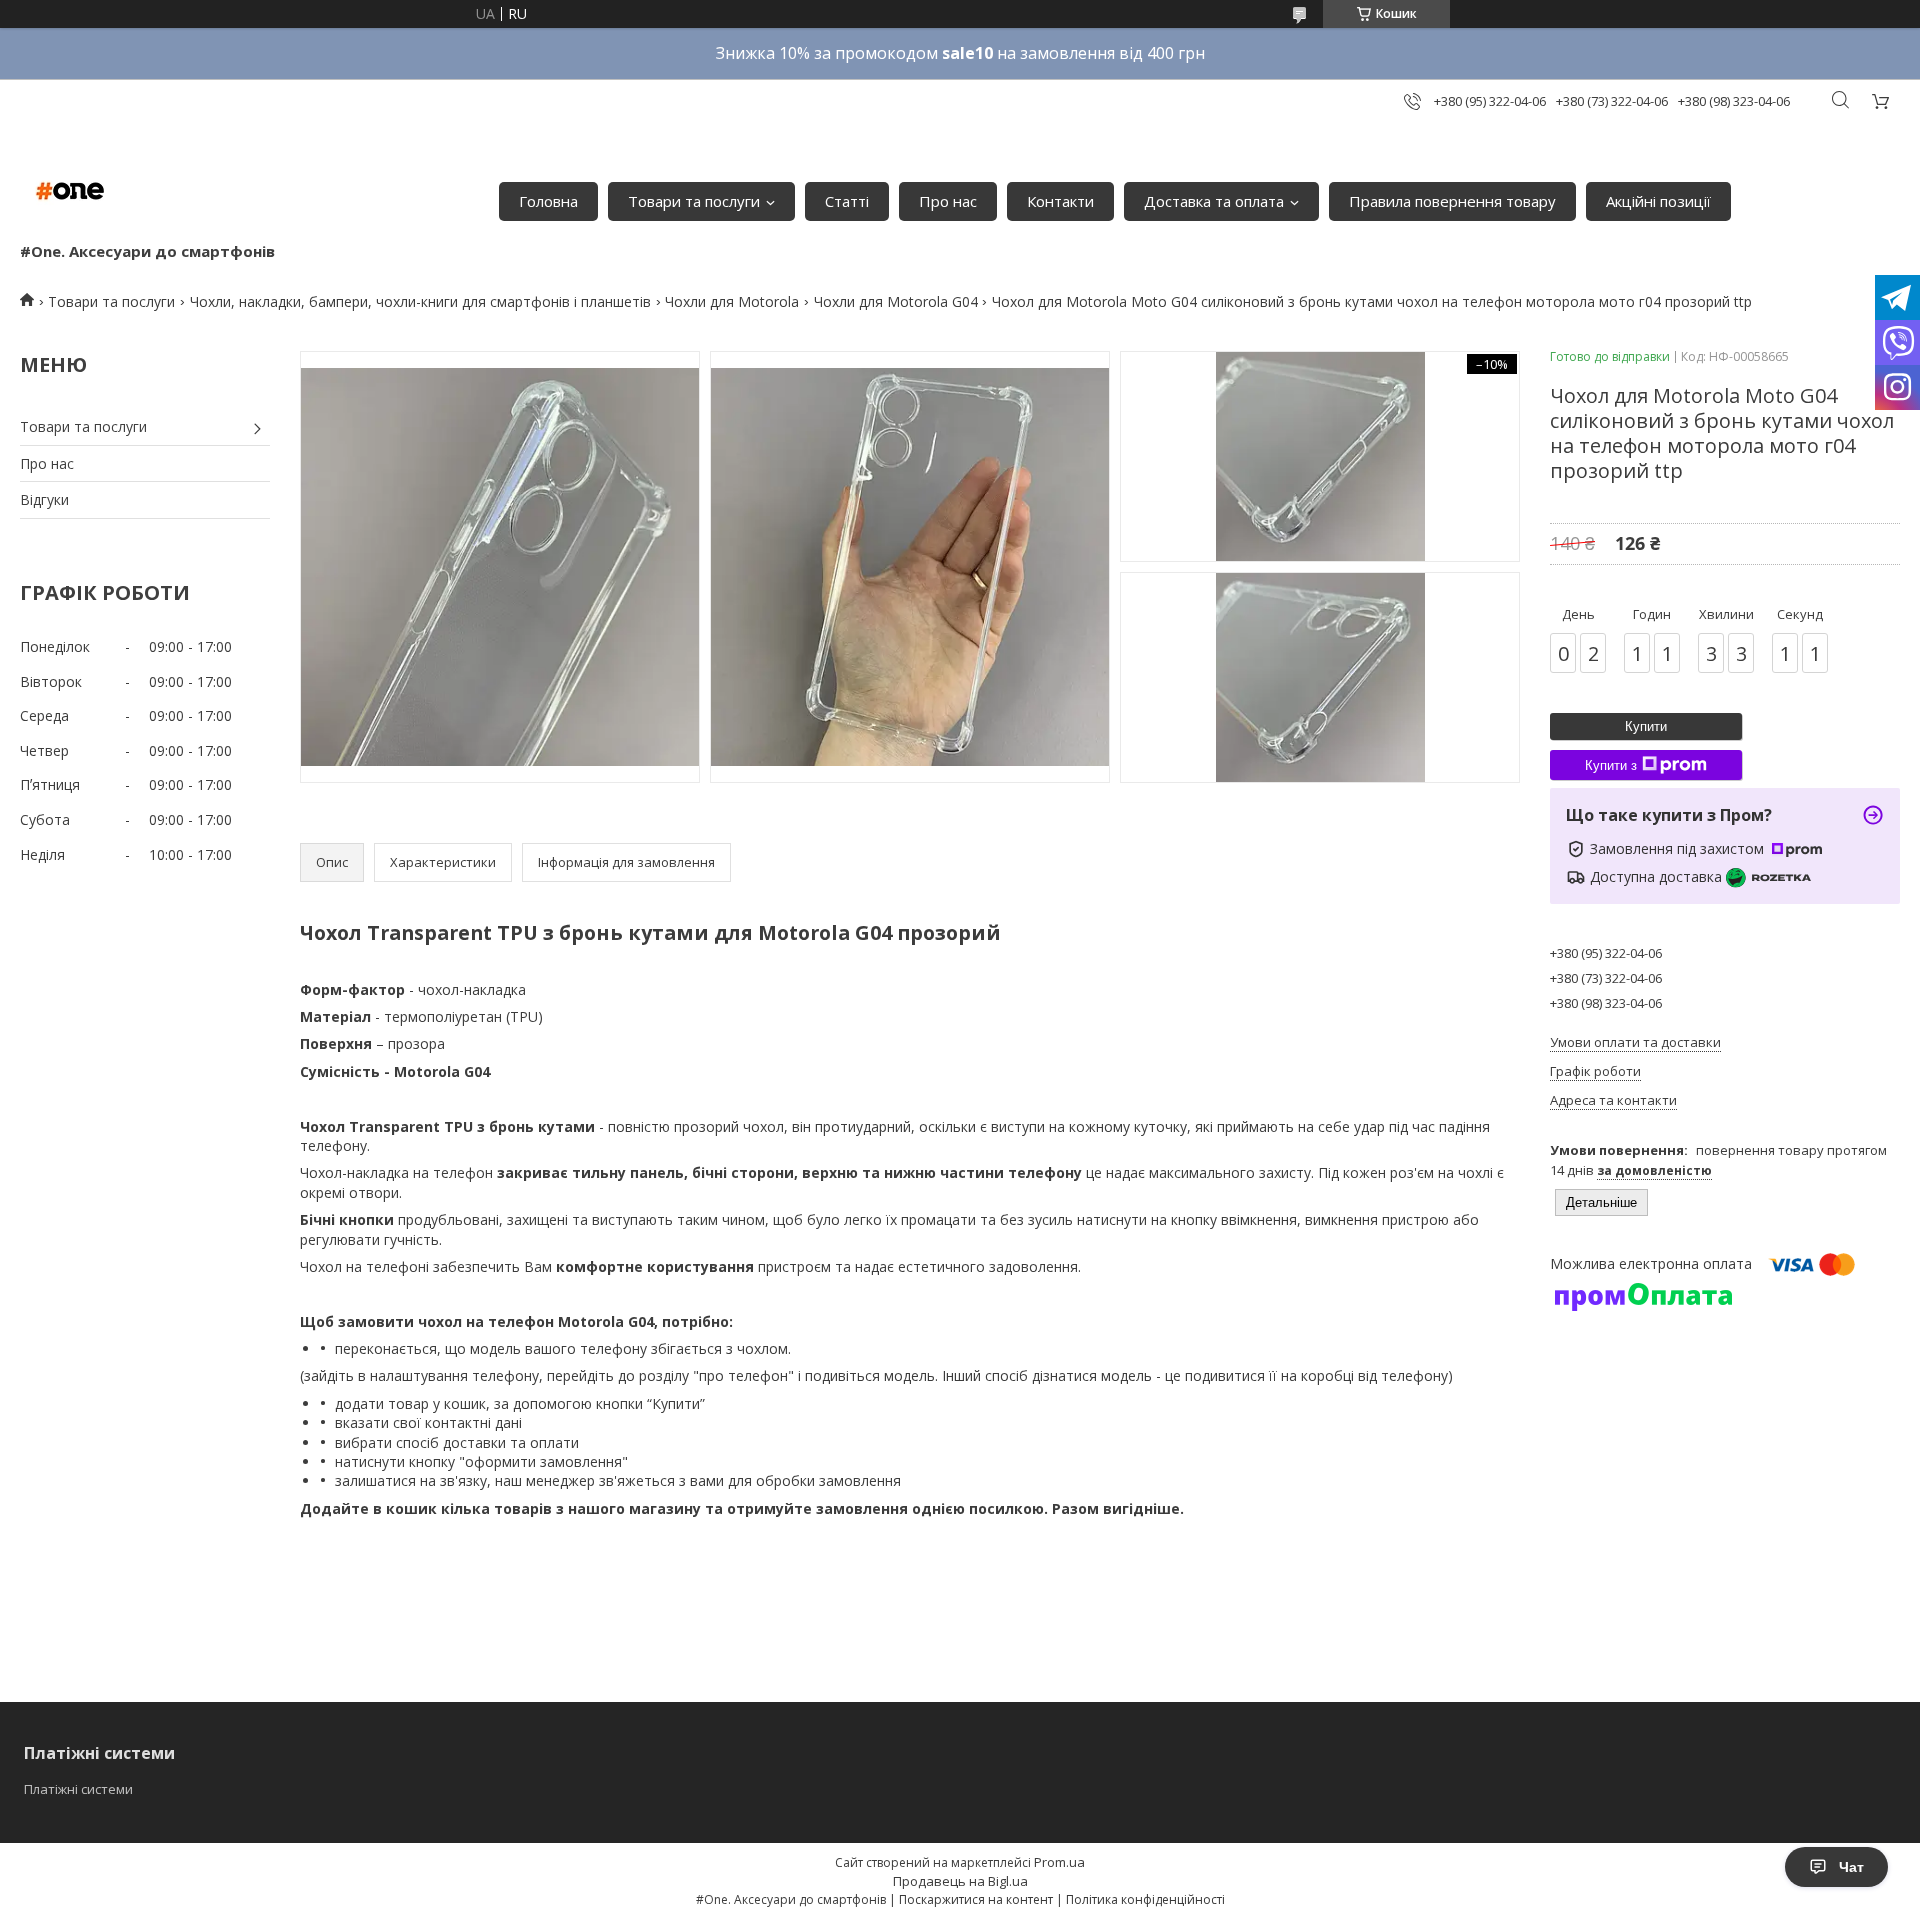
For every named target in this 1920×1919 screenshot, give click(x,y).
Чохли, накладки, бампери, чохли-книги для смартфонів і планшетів (420, 301)
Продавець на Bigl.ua (960, 1881)
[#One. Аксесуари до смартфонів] (70, 191)
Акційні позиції (1658, 201)
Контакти (1060, 201)
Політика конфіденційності (1145, 1899)
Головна (548, 201)
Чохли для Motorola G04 (896, 301)
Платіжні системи (78, 1789)
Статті (847, 201)
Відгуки (44, 499)
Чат (1851, 1867)
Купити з (1611, 765)
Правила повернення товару (1452, 201)
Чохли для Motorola (732, 301)
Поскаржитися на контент (976, 1899)
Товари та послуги (694, 201)
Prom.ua (1059, 1862)
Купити (1646, 726)
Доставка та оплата (1214, 201)
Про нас (948, 201)
